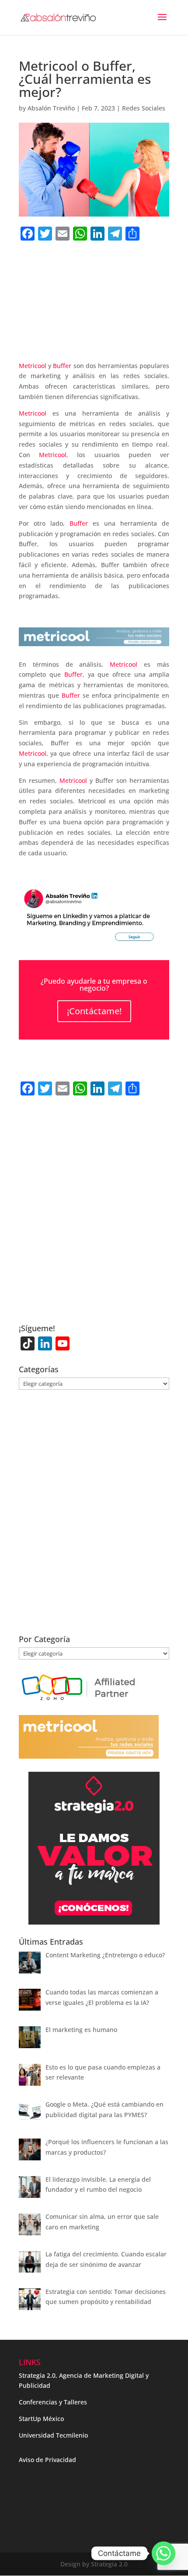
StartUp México (41, 2419)
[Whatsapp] (164, 2553)
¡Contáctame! (94, 1011)
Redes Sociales (144, 108)
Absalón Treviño (51, 108)
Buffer (62, 366)
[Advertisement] (94, 316)
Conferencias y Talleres (53, 2402)
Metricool (33, 366)
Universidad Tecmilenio (53, 2435)
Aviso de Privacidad (47, 2460)
